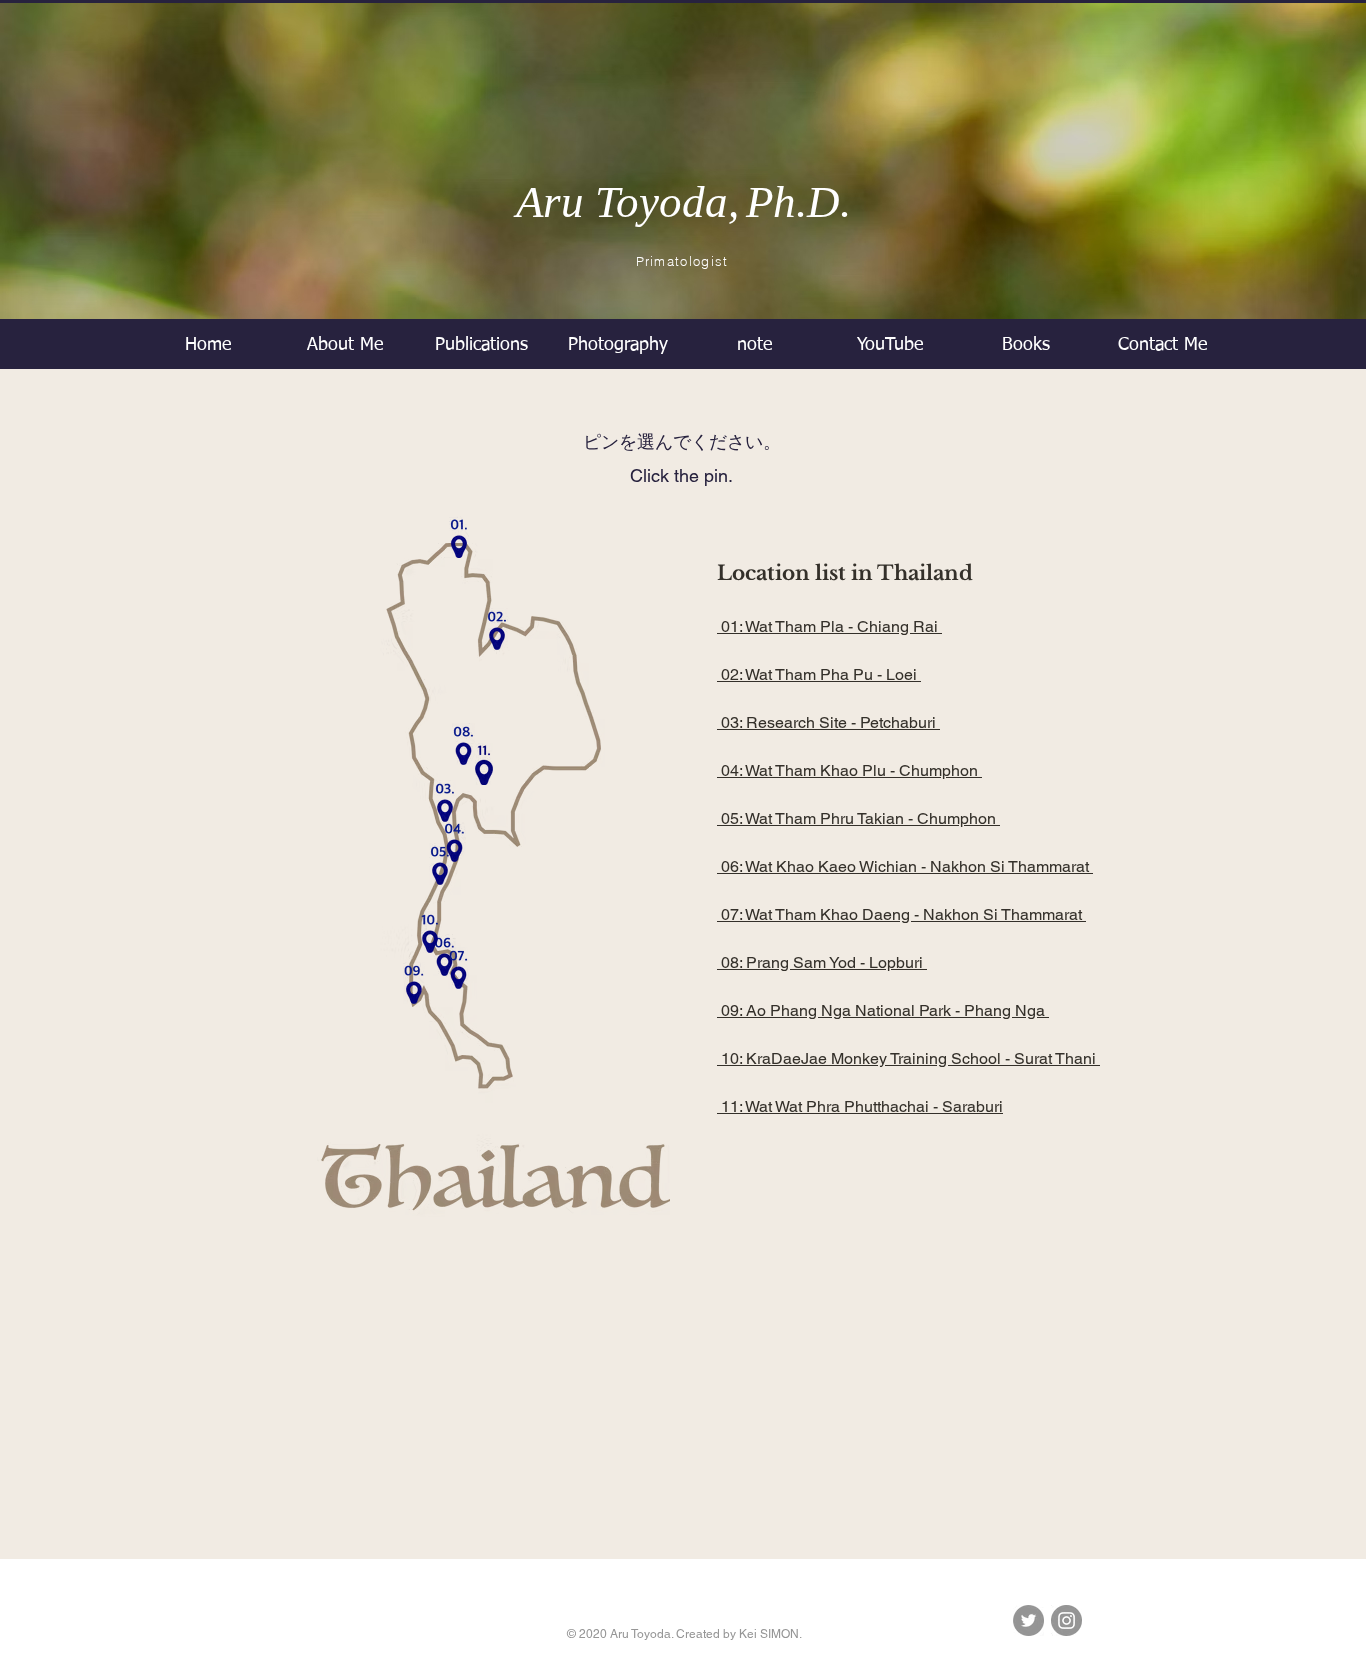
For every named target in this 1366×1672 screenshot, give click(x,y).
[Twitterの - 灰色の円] (1028, 1620)
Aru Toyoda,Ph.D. (683, 202)
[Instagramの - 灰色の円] (1066, 1620)
